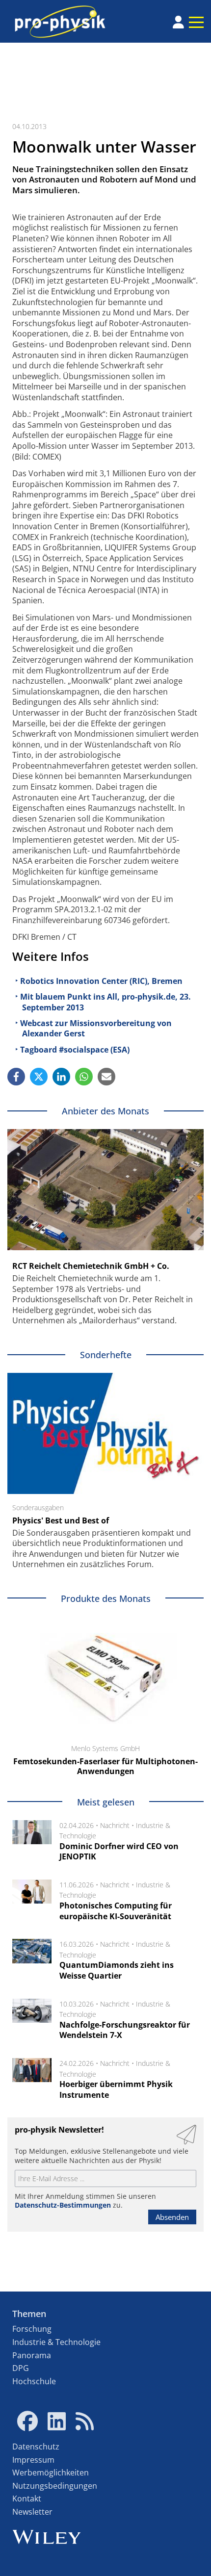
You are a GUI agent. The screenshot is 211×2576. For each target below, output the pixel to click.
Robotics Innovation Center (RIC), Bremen (101, 981)
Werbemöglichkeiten (51, 2473)
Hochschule (34, 2381)
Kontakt (27, 2499)
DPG (21, 2368)
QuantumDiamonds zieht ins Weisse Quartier (117, 1970)
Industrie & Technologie (56, 2342)
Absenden (172, 2217)
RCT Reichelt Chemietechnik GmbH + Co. (91, 1266)
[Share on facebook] (16, 1077)
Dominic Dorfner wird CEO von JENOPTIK (119, 1852)
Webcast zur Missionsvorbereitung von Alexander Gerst (96, 1029)
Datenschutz (36, 2447)
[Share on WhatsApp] (84, 1077)
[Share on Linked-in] (61, 1077)
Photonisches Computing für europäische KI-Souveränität (116, 1911)
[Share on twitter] (39, 1077)
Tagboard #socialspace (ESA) (75, 1050)
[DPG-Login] (178, 22)
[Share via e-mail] (106, 1077)
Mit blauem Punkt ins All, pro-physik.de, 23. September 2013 (105, 1002)
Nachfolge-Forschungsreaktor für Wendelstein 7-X (125, 2030)
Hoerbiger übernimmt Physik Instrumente (116, 2089)
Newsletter (32, 2512)
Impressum (33, 2460)
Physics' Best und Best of (61, 1520)
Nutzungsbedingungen (55, 2486)
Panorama (32, 2355)
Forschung (32, 2329)
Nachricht (115, 1825)
